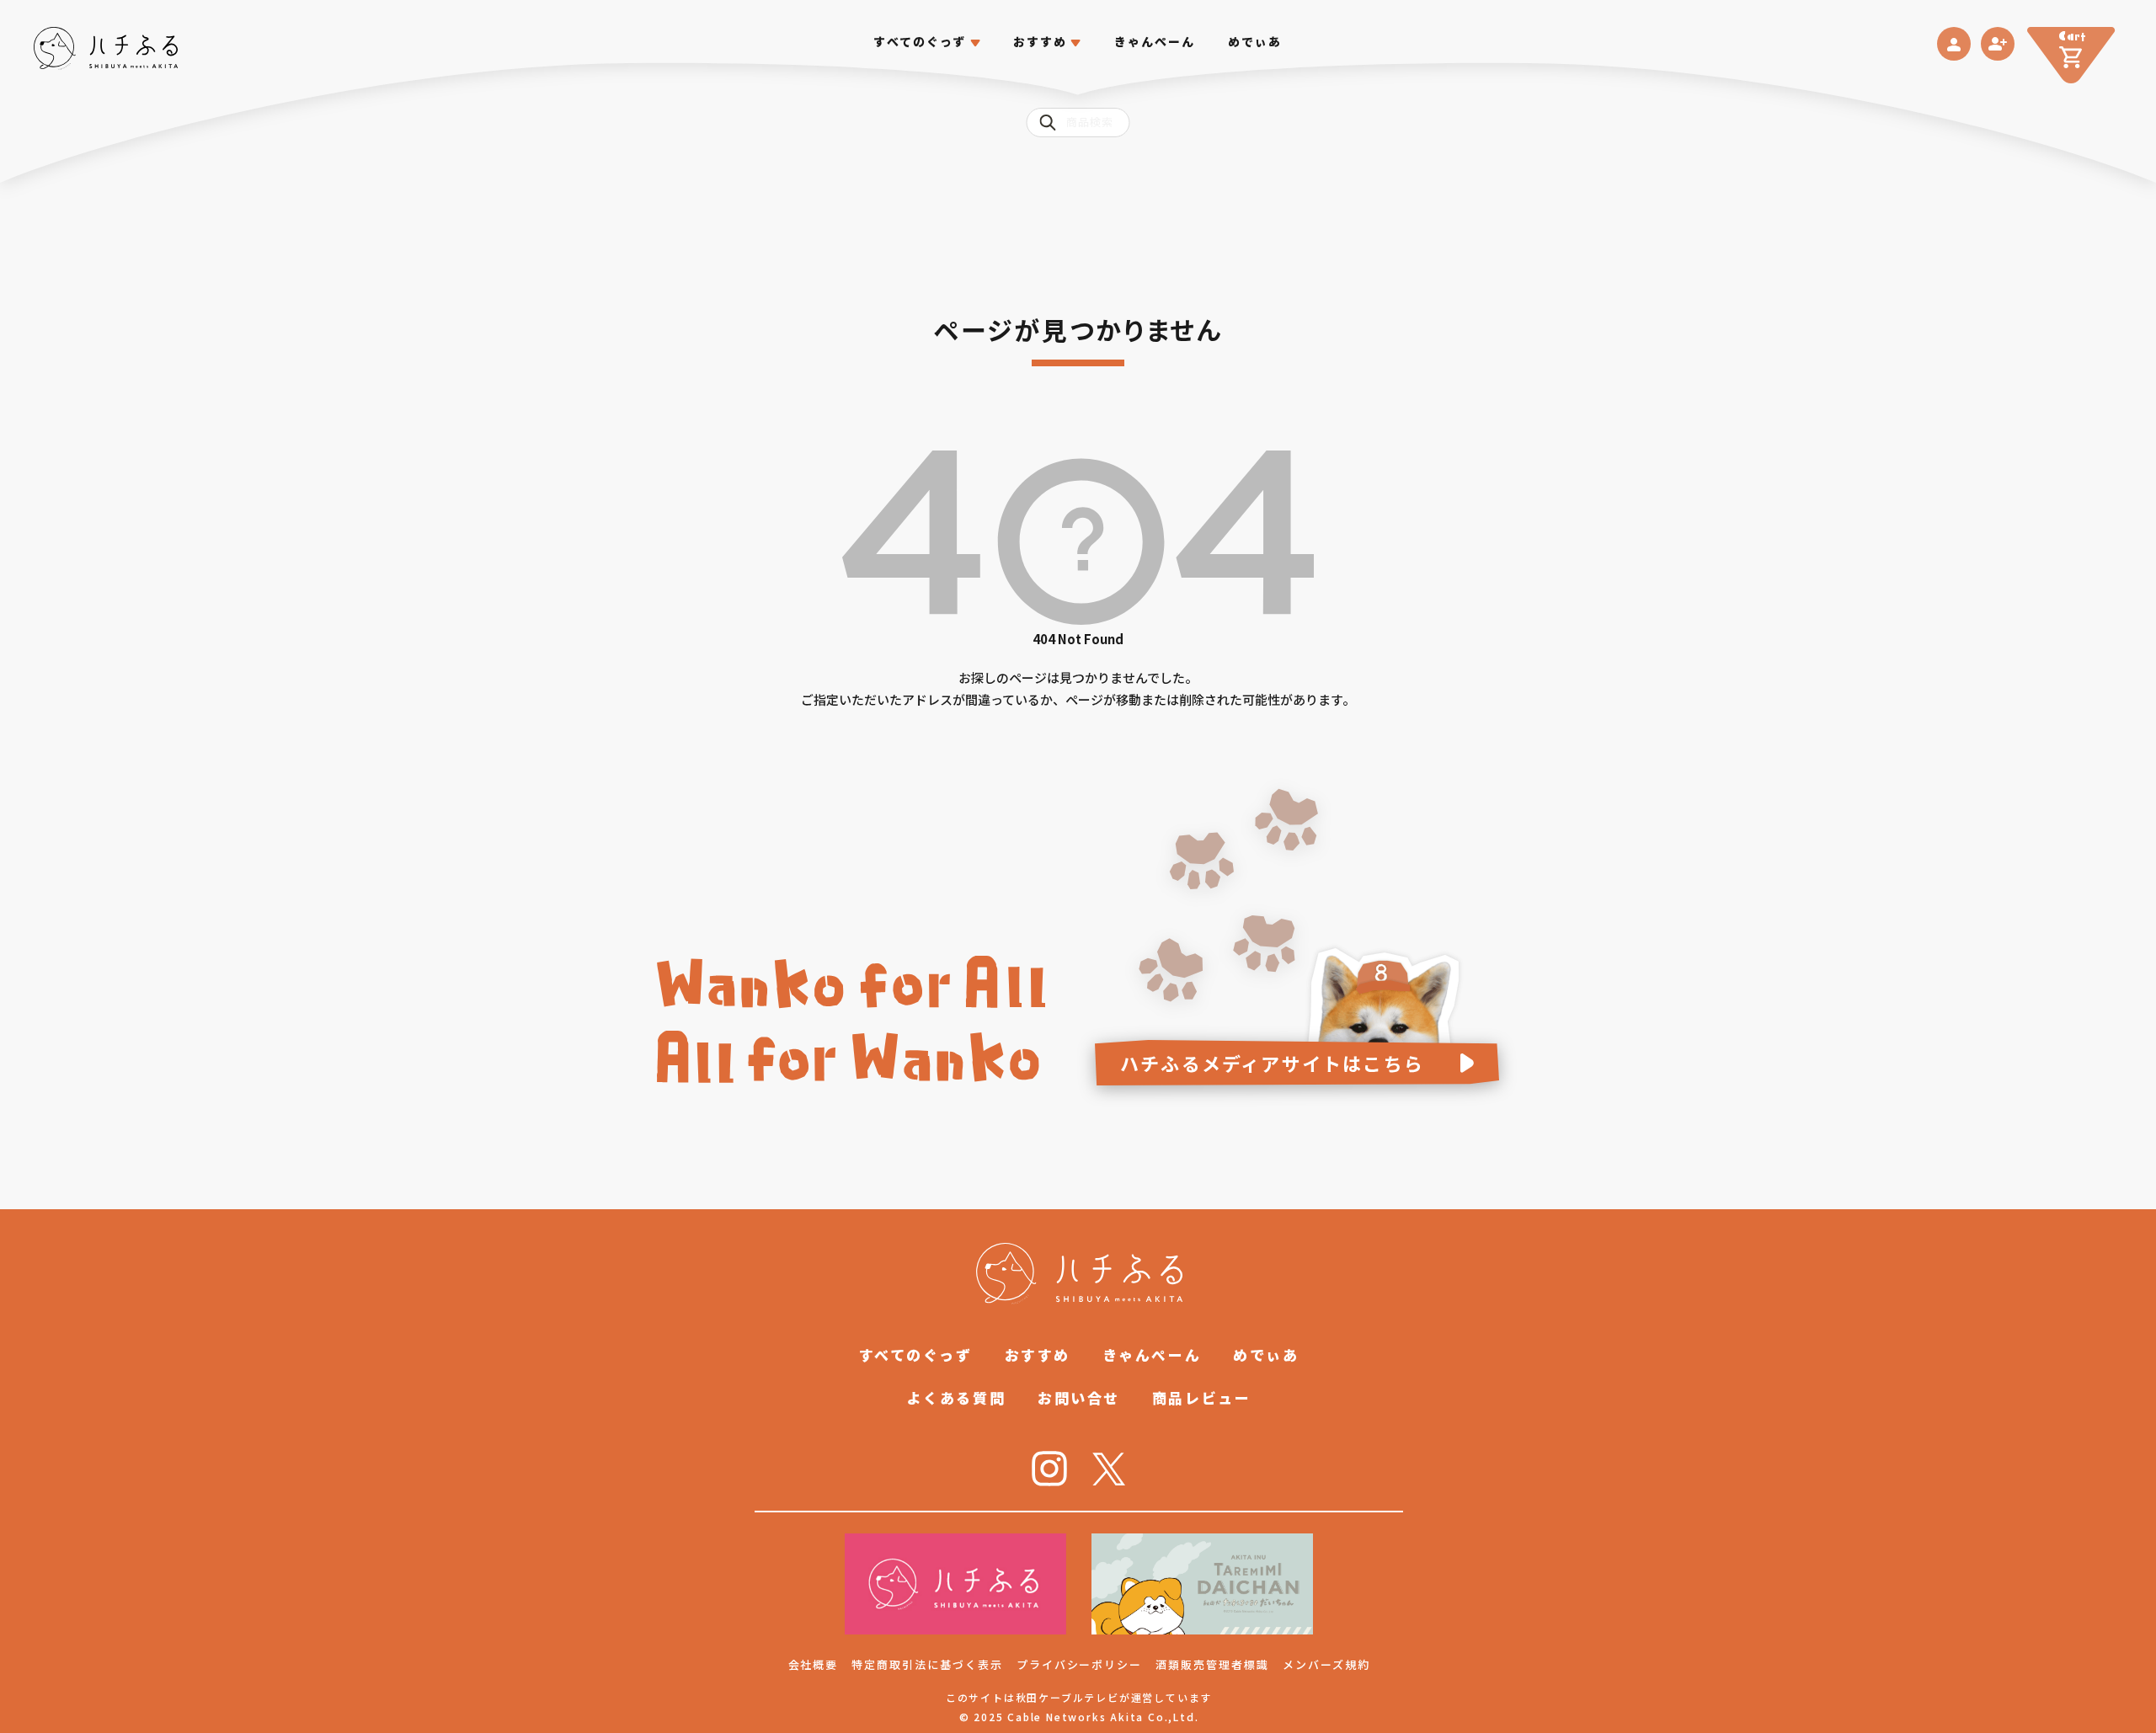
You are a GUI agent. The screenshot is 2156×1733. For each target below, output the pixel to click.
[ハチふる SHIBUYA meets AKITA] (106, 48)
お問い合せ (1079, 1397)
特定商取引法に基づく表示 (927, 1664)
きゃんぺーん (1155, 42)
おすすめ (1038, 1354)
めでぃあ (1255, 42)
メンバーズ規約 (1326, 1664)
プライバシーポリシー (1080, 1664)
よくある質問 (956, 1397)
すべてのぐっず (920, 42)
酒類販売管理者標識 (1212, 1664)
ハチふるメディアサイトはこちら (1272, 1063)
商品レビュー (1201, 1397)
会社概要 (814, 1664)
